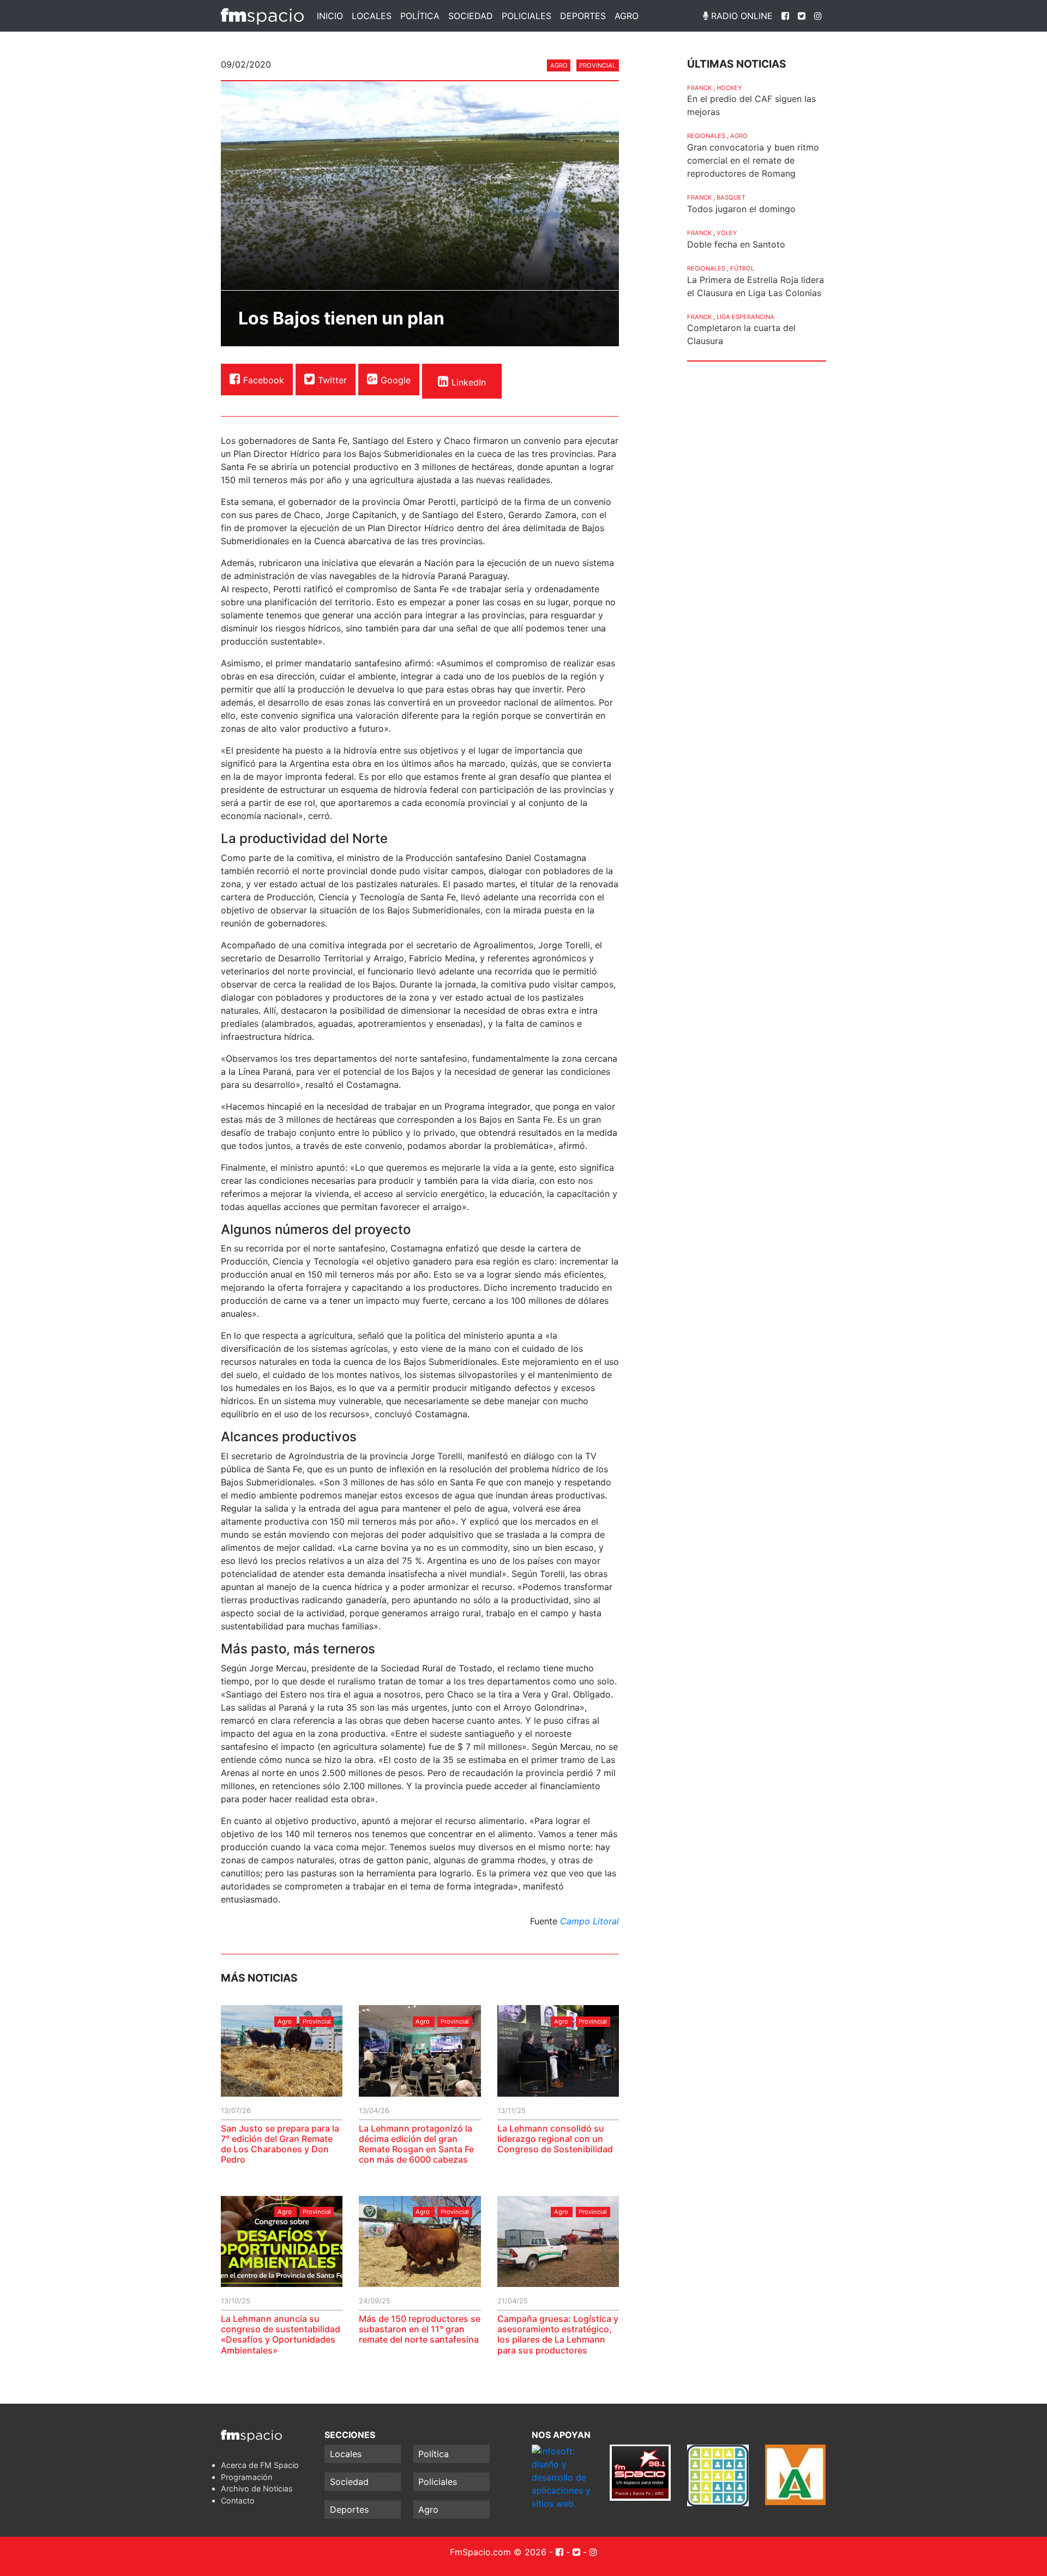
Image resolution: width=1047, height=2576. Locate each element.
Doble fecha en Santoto (736, 244)
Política (420, 16)
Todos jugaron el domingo (741, 209)
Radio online (741, 16)
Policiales (526, 16)
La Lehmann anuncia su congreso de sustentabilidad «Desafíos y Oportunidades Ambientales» (281, 2334)
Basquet (731, 197)
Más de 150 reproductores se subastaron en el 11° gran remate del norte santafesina (420, 2329)
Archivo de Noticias (257, 2488)
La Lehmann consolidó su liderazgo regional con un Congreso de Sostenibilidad (555, 2139)
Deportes (583, 16)
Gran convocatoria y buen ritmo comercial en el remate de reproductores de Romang (753, 160)
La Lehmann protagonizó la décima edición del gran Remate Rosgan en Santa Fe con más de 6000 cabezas (416, 2144)
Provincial (597, 65)
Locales (372, 16)
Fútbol (742, 268)
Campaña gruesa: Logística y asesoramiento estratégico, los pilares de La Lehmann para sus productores (558, 2334)
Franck (699, 88)
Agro (627, 16)
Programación (246, 2477)
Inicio (330, 16)
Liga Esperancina (745, 317)
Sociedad (471, 16)
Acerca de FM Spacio (260, 2465)
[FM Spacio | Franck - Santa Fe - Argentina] (262, 16)
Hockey (729, 88)
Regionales (706, 136)
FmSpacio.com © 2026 (498, 2552)
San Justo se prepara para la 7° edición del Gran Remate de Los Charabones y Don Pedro (280, 2144)
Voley (727, 233)
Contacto (238, 2500)
